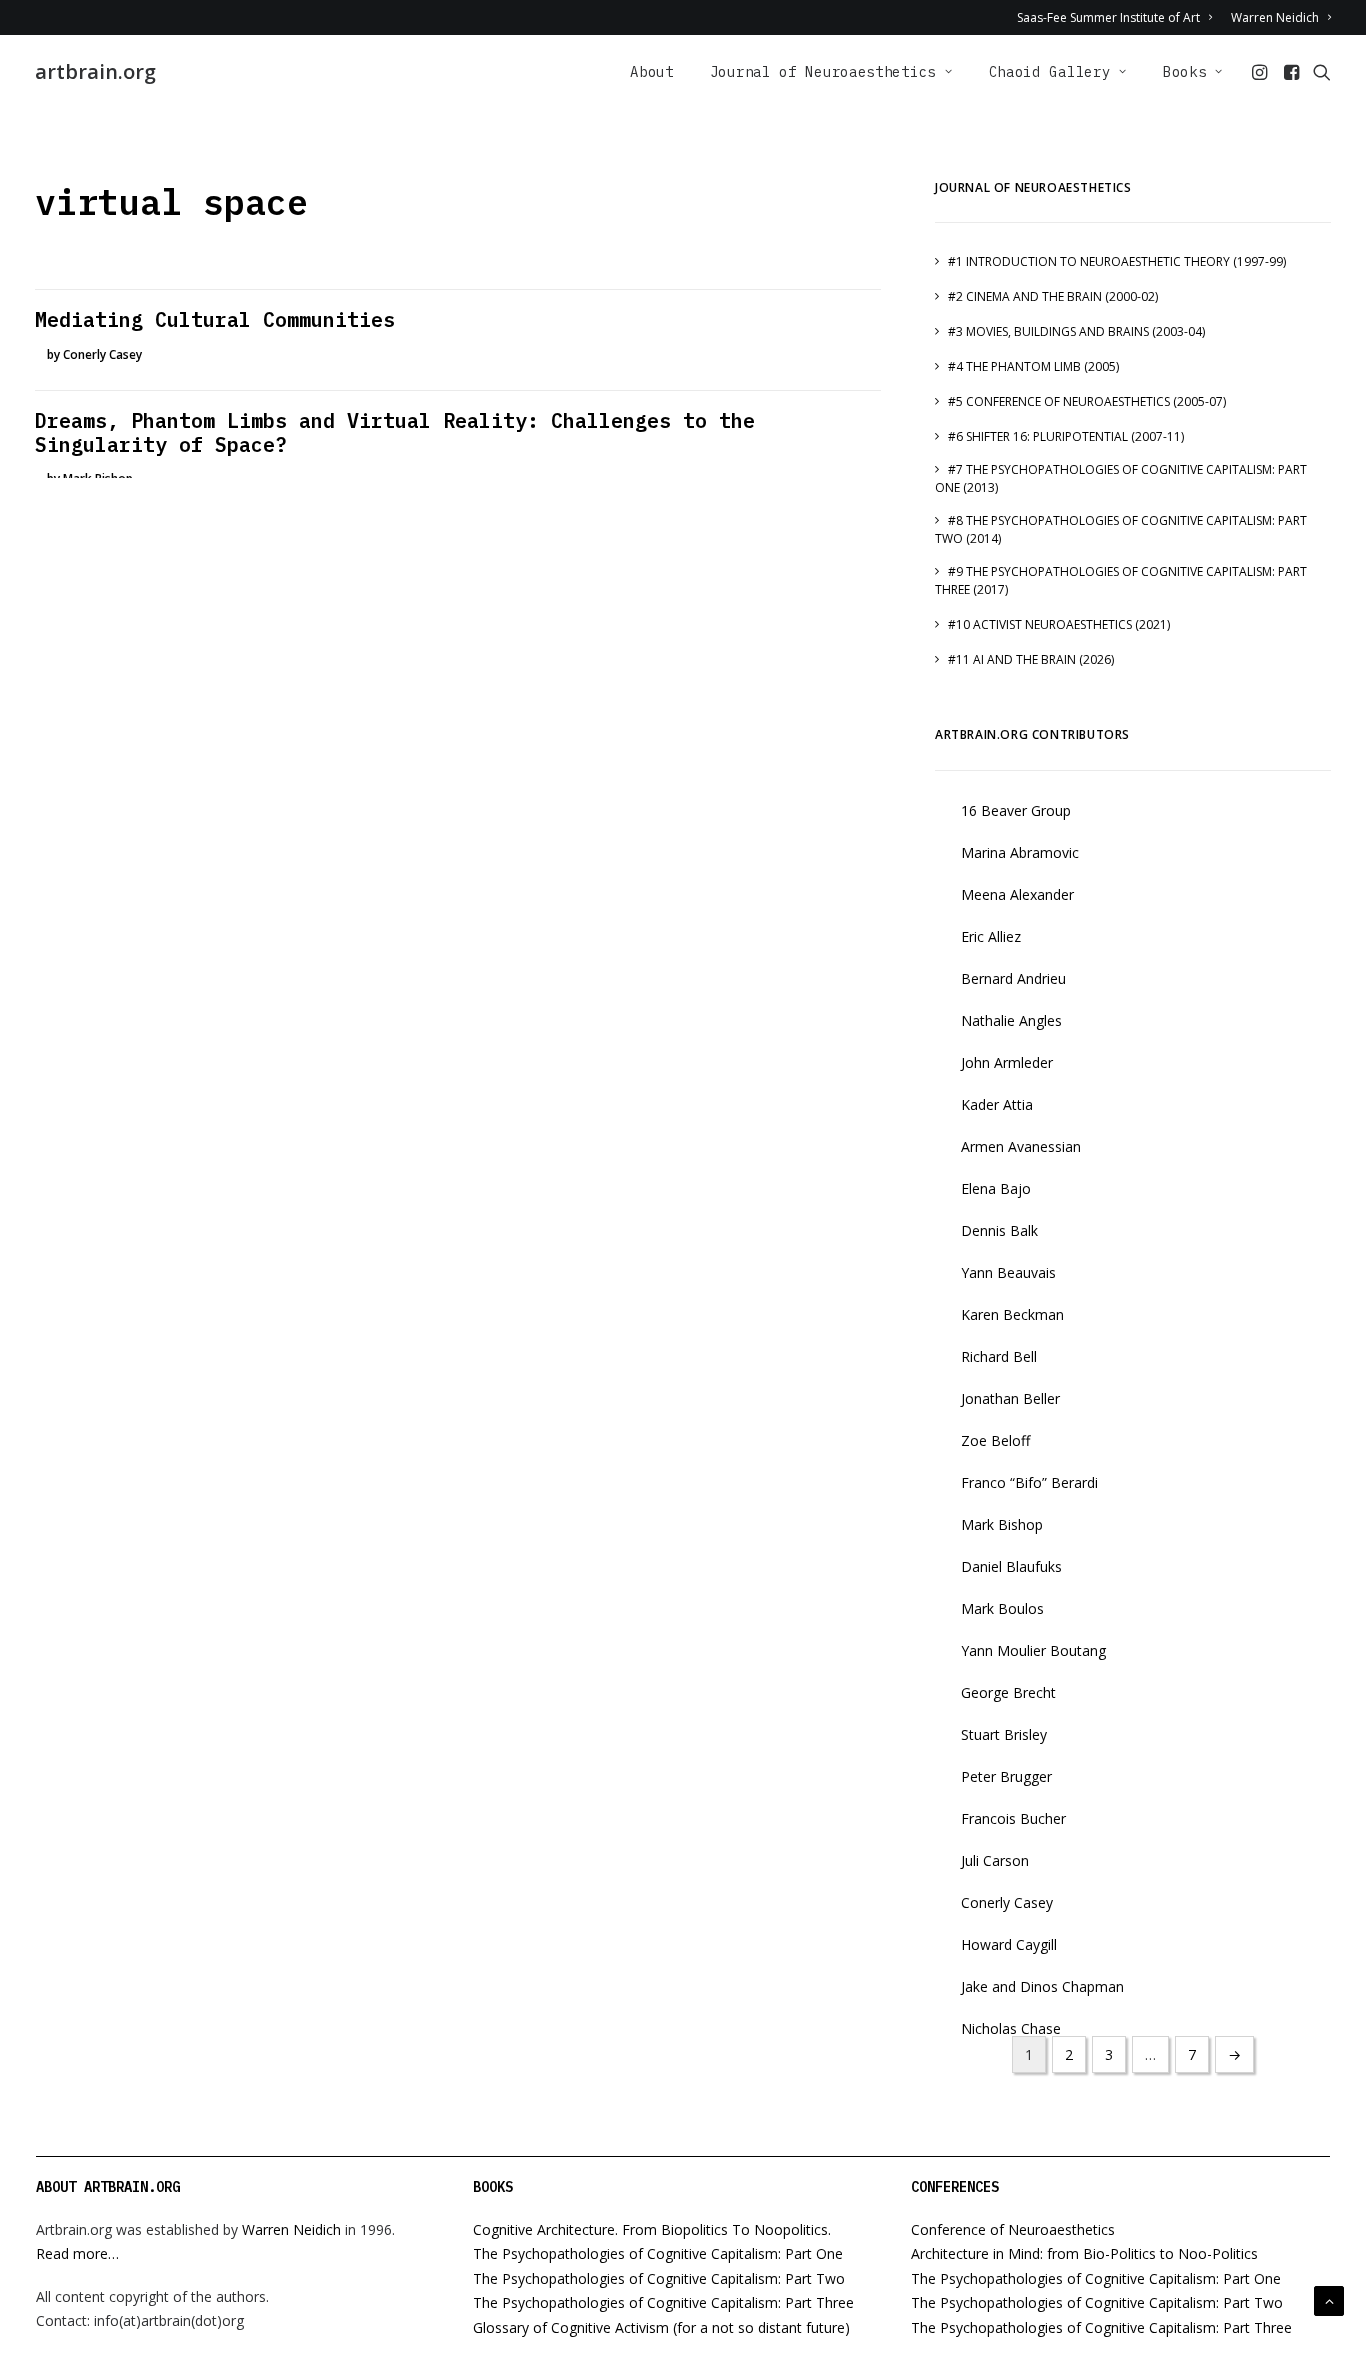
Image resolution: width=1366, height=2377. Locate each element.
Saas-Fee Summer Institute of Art (1108, 17)
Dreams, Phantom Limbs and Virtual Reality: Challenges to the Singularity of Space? (395, 432)
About (652, 72)
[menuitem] (1118, 17)
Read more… (77, 2253)
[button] (1261, 72)
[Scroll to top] (1329, 2299)
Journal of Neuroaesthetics (823, 72)
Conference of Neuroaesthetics (1013, 2229)
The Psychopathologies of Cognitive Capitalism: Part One (658, 2253)
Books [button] (1185, 72)
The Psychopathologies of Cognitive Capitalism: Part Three (663, 2302)
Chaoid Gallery (1050, 72)
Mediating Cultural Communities (215, 319)
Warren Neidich (1275, 17)
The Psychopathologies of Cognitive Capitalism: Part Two (659, 2278)
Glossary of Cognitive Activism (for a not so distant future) (661, 2327)
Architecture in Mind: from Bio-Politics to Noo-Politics (1084, 2253)
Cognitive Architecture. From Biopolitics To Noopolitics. (652, 2229)
